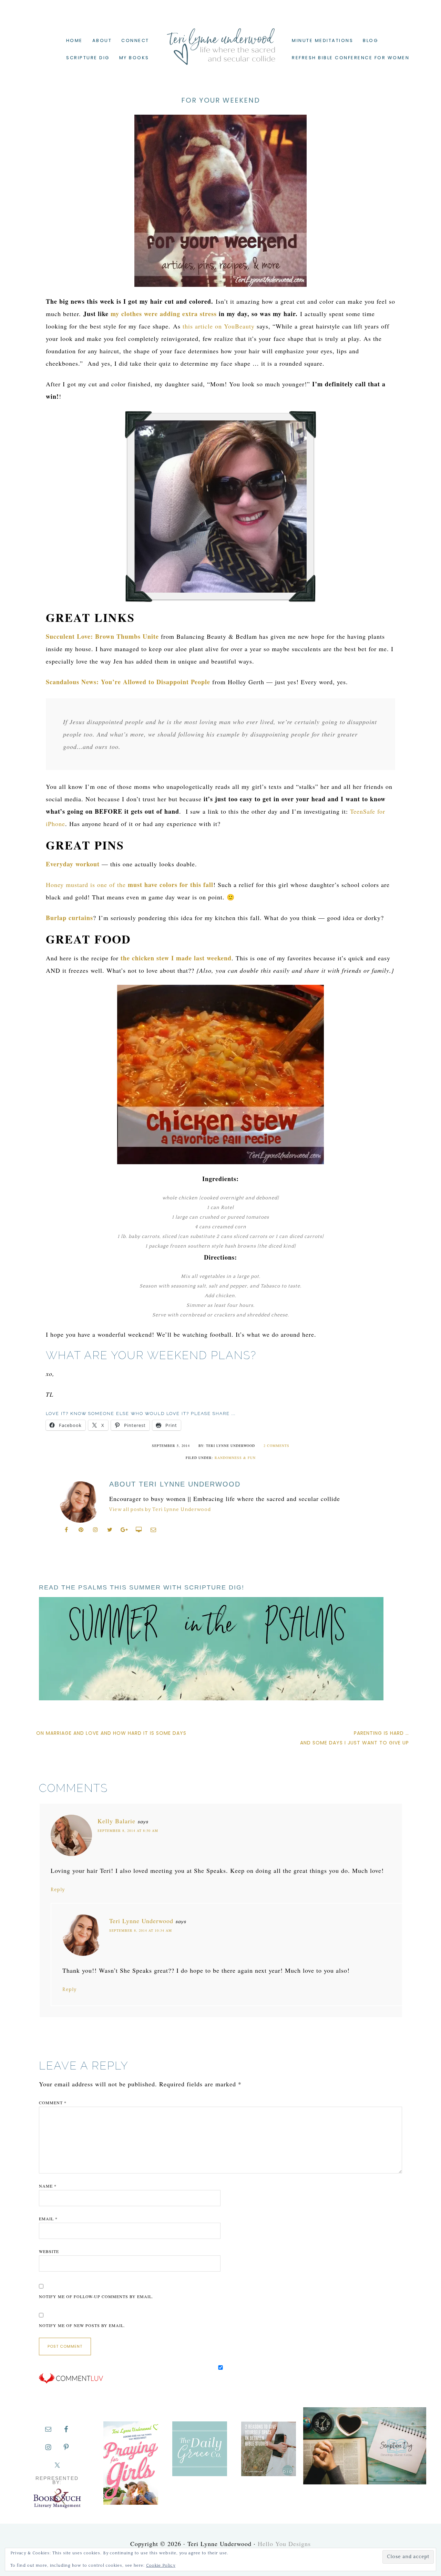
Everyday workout (74, 864)
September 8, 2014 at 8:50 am (128, 1831)
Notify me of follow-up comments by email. (96, 2296)
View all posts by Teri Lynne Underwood (160, 1510)
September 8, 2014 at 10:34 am (141, 1930)
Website (49, 2251)
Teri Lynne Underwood (220, 41)
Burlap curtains (69, 918)
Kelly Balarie (116, 1821)
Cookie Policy (161, 2565)
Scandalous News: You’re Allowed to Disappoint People (128, 682)
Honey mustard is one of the (130, 885)
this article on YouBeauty (219, 326)
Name (48, 2186)
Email (48, 2219)
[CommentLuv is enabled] (71, 2382)
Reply (58, 1890)
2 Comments (276, 1446)
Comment (53, 2103)
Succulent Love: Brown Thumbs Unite (102, 636)
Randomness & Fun (235, 1458)
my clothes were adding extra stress (164, 314)
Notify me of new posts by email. (82, 2325)
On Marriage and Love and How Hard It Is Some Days (111, 1733)
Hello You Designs (284, 2544)
